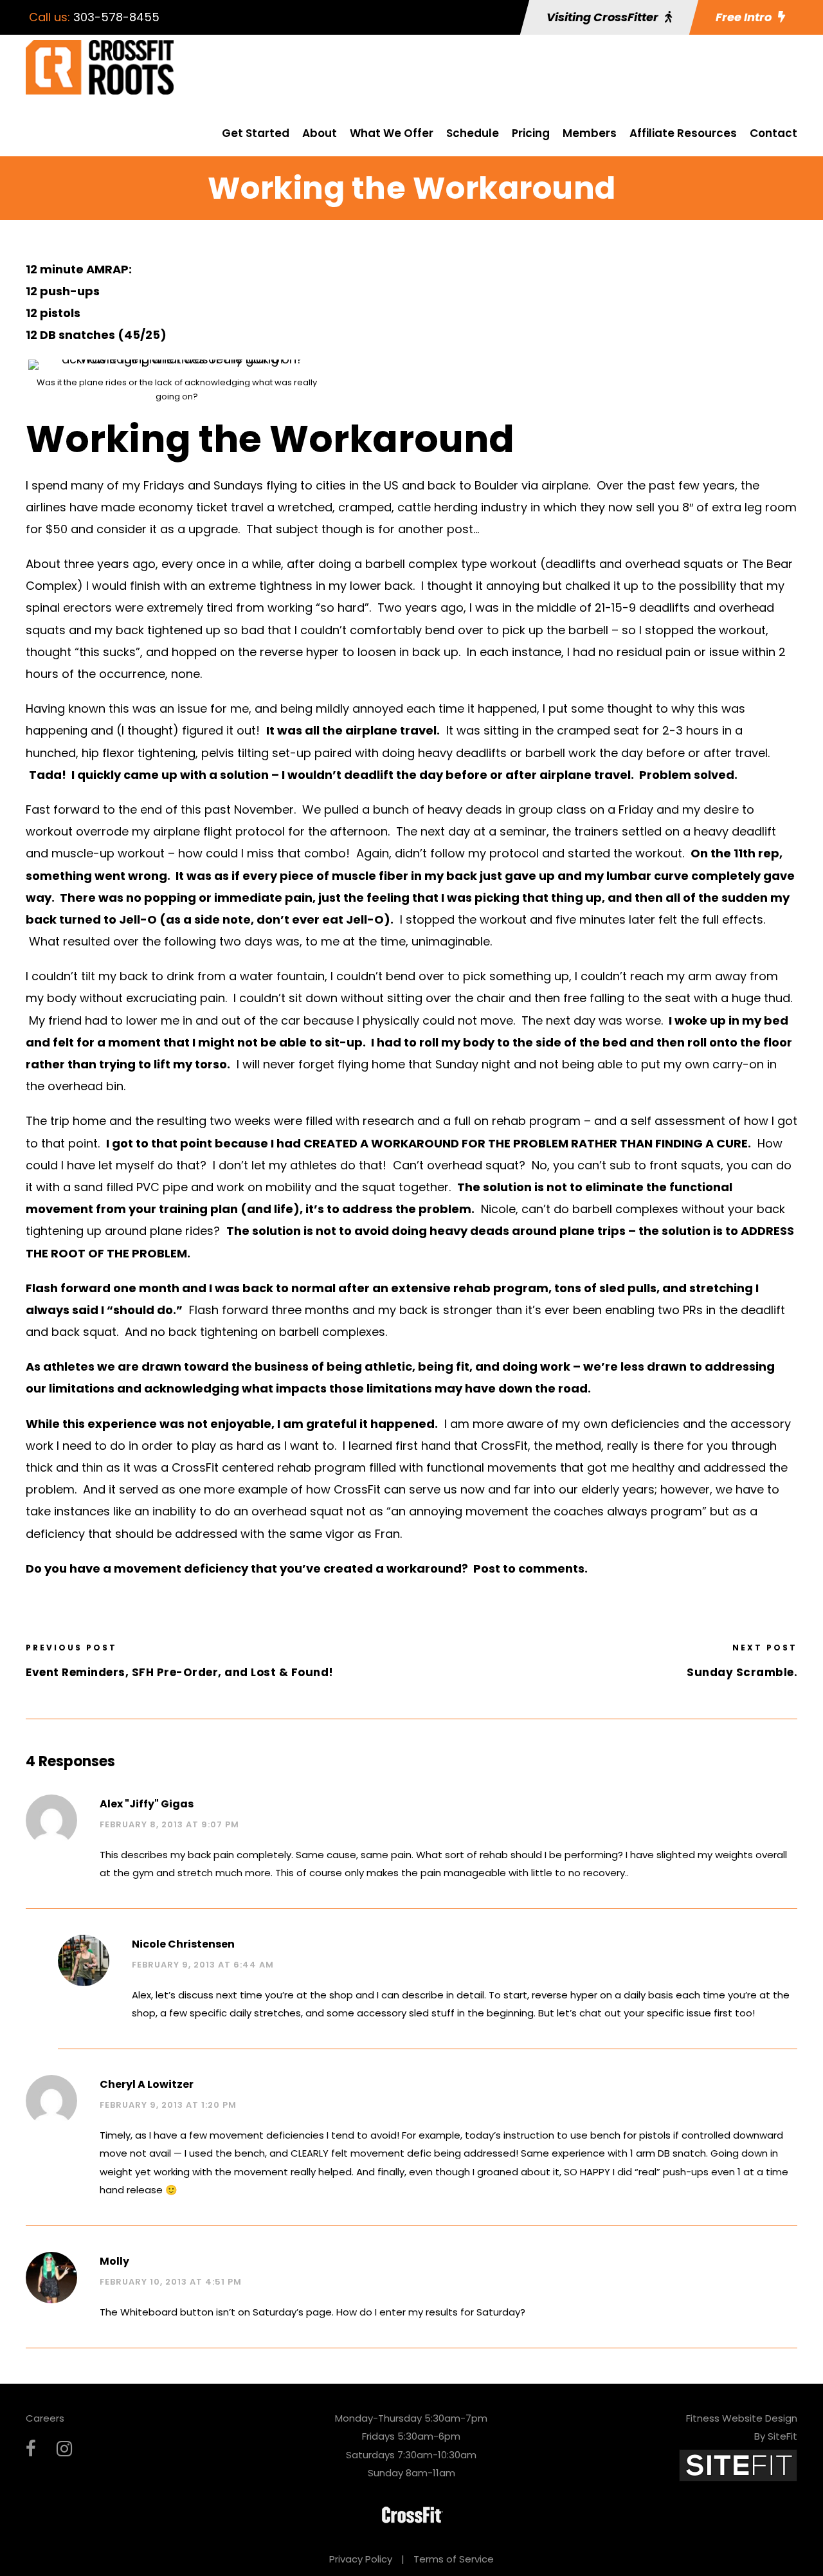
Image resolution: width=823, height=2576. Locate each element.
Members (590, 133)
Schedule (473, 133)
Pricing (531, 133)
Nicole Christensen (183, 1944)
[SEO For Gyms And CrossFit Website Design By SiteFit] (738, 2464)
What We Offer (392, 133)
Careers (45, 2418)
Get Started (256, 133)
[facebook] (31, 2449)
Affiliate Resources (683, 133)
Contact (773, 133)
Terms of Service (454, 2559)
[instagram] (64, 2449)
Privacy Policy (361, 2559)
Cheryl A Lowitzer (147, 2084)
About (320, 133)
